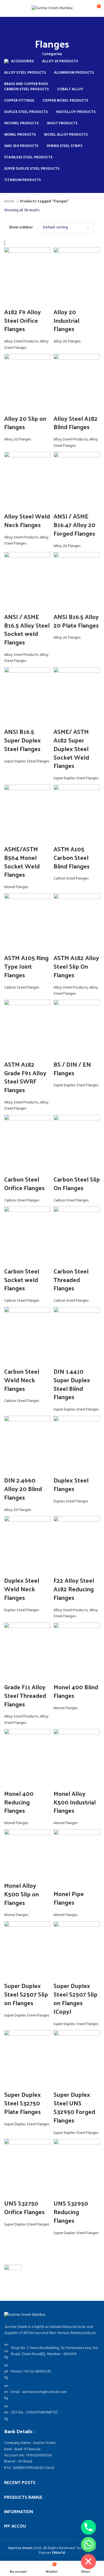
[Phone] (88, 2527)
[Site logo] (52, 8)
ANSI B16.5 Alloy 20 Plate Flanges (76, 621)
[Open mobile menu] (6, 8)
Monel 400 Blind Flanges (76, 1691)
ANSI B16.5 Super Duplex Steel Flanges (22, 740)
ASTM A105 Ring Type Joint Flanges (26, 966)
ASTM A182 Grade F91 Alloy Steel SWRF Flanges (25, 1077)
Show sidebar (21, 228)
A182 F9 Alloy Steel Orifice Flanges (22, 320)
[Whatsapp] (88, 2544)
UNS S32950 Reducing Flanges (71, 2212)
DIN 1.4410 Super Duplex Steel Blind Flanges (72, 1384)
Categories (52, 54)
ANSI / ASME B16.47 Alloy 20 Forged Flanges (74, 525)
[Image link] (25, 2315)
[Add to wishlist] (40, 301)
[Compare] (11, 301)
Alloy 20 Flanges (67, 341)
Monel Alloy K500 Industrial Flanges (75, 1802)
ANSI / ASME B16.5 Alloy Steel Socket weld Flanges (27, 629)
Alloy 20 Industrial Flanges (66, 320)
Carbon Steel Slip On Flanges (77, 1183)
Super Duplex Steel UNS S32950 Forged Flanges (74, 2107)
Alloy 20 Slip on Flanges (25, 423)
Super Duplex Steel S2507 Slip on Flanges (26, 1994)
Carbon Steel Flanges (71, 879)
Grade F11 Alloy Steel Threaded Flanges (25, 1695)
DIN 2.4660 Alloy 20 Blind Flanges (23, 1489)
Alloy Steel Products (21, 341)
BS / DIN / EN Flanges (72, 1068)
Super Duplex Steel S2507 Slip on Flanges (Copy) (75, 1998)
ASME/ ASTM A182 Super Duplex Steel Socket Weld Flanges (71, 748)
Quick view (26, 301)
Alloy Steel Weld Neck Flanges (27, 520)
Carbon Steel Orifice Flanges (24, 1183)
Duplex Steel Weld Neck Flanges (22, 1589)
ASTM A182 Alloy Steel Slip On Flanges (76, 966)
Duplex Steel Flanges (71, 1484)
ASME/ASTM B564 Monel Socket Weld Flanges (22, 862)
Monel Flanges (16, 887)
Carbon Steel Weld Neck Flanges (22, 1380)
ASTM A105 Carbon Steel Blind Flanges (72, 857)
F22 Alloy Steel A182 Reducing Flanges (74, 1589)
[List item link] (52, 2372)
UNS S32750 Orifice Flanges (24, 2207)
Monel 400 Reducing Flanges (19, 1802)
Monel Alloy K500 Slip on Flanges (21, 1894)
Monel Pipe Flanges (69, 1898)
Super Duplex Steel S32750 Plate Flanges (22, 2103)
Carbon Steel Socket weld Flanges (22, 1280)
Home (10, 202)
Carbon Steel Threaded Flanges (71, 1280)
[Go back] (52, 28)
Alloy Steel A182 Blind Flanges (76, 423)
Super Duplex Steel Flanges (27, 761)
